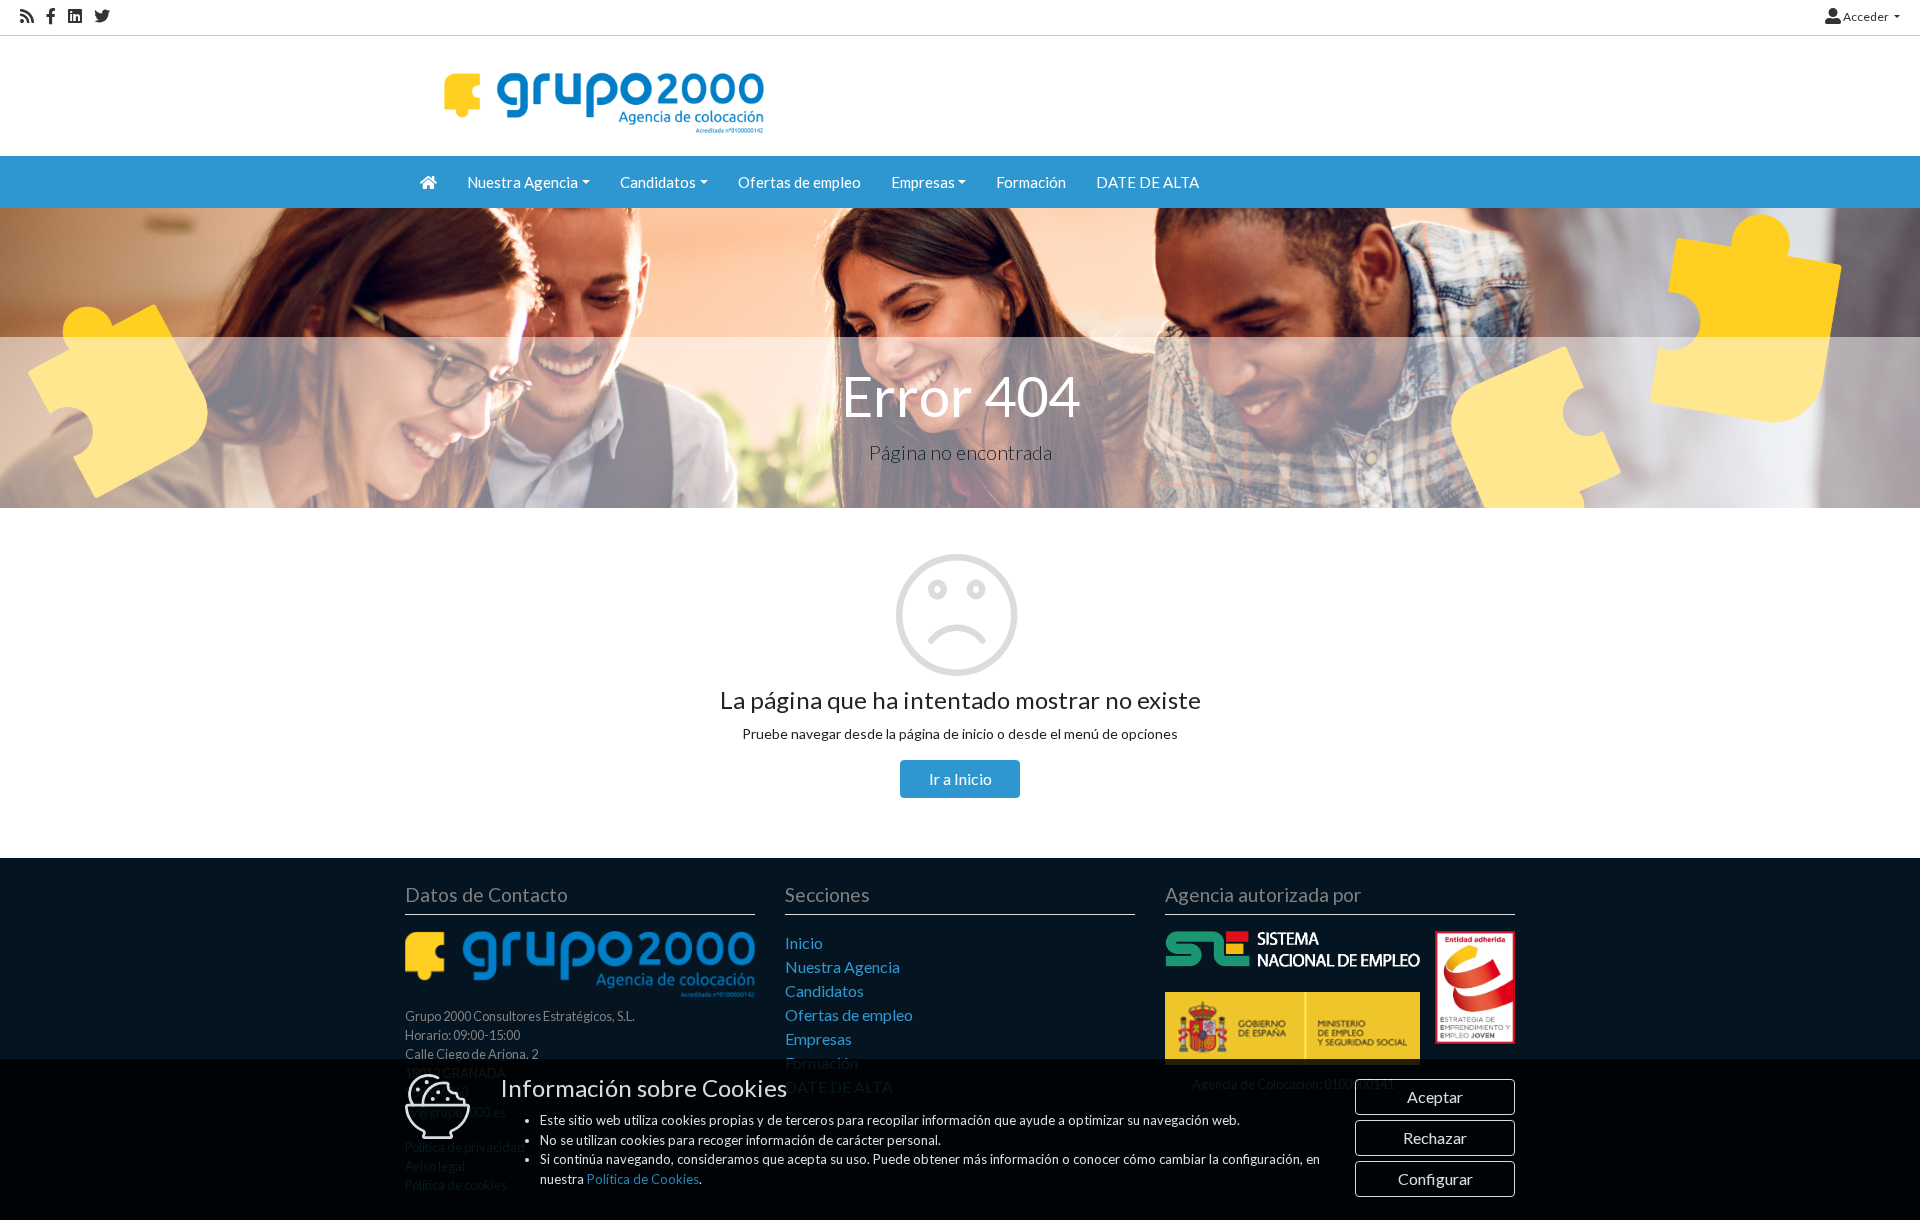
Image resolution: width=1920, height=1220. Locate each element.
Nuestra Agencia (842, 966)
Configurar (1435, 1178)
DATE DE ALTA (1147, 182)
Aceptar (1435, 1096)
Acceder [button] (1866, 16)
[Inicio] (601, 85)
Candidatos (824, 990)
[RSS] (27, 16)
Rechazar (1435, 1137)
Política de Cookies (643, 1179)
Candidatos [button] (658, 182)
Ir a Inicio (960, 778)
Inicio (804, 942)
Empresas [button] (923, 182)
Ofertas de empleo (799, 182)
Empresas (818, 1038)
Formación (1031, 182)
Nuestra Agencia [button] (522, 182)
